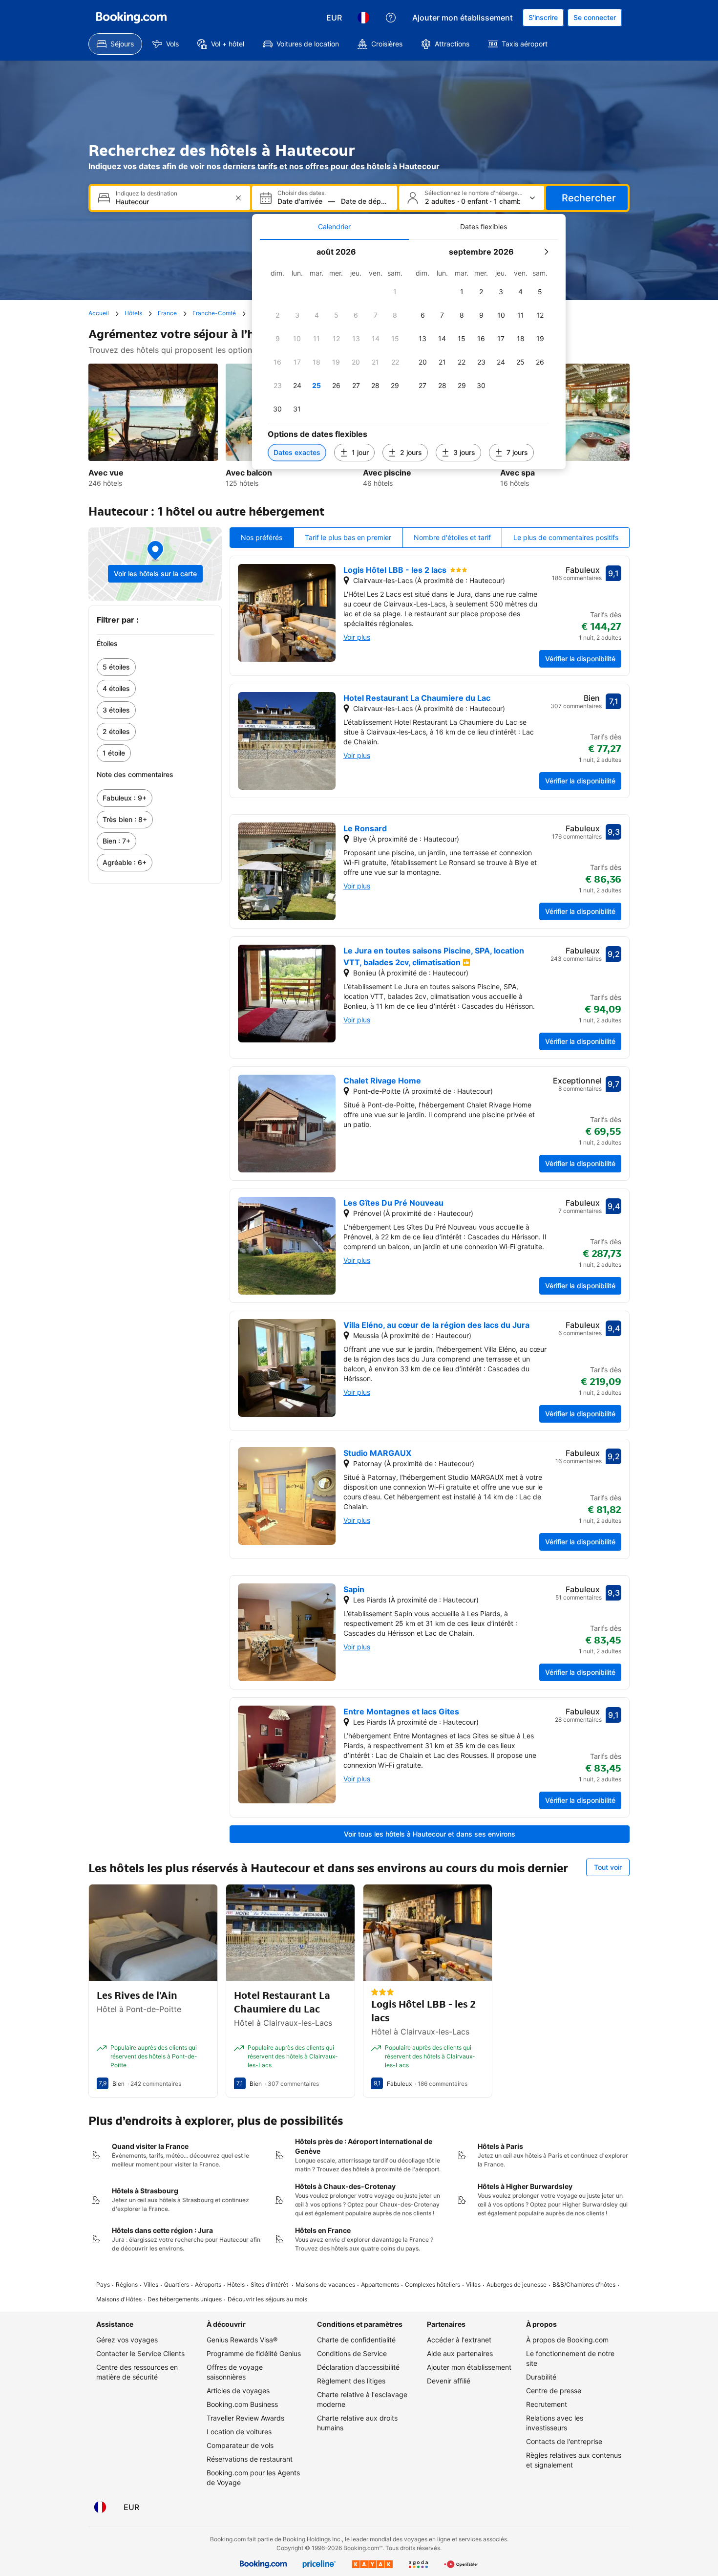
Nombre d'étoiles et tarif (452, 537)
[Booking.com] (131, 18)
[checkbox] (395, 292)
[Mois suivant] (546, 252)
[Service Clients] (391, 18)
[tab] (334, 227)
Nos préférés (262, 537)
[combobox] (171, 202)
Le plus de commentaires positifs (566, 537)
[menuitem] (115, 44)
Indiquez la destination (147, 194)
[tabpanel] (409, 355)
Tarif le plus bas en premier (348, 537)
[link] (155, 667)
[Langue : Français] (363, 18)
